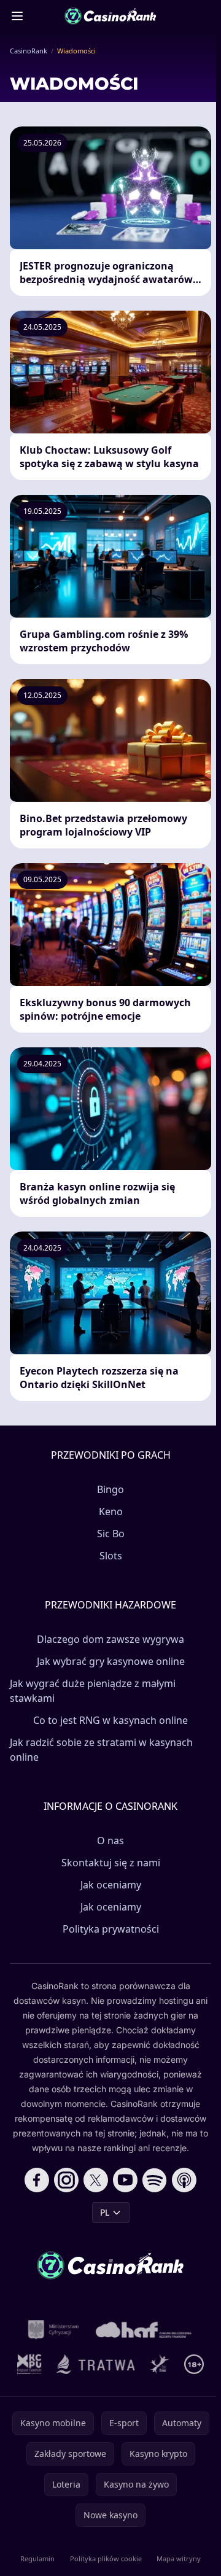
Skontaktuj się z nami (111, 1863)
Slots (111, 1556)
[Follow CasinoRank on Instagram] (66, 2180)
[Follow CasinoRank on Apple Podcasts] (184, 2180)
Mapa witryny (179, 2559)
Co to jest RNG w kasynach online (110, 1720)
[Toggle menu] (17, 16)
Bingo (110, 1489)
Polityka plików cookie (106, 2559)
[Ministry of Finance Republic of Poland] (53, 2330)
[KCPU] (29, 2364)
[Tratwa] (96, 2364)
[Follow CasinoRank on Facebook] (37, 2180)
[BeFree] (160, 2364)
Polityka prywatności (111, 1929)
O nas (110, 1841)
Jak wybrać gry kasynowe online (111, 1661)
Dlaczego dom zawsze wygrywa (110, 1639)
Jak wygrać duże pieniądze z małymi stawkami (93, 1691)
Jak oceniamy (111, 1885)
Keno (111, 1511)
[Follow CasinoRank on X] (96, 2180)
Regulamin (37, 2559)
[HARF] (144, 2330)
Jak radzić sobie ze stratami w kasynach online (101, 1750)
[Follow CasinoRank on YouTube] (125, 2180)
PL (105, 2212)
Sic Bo (111, 1534)
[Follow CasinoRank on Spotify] (155, 2180)
